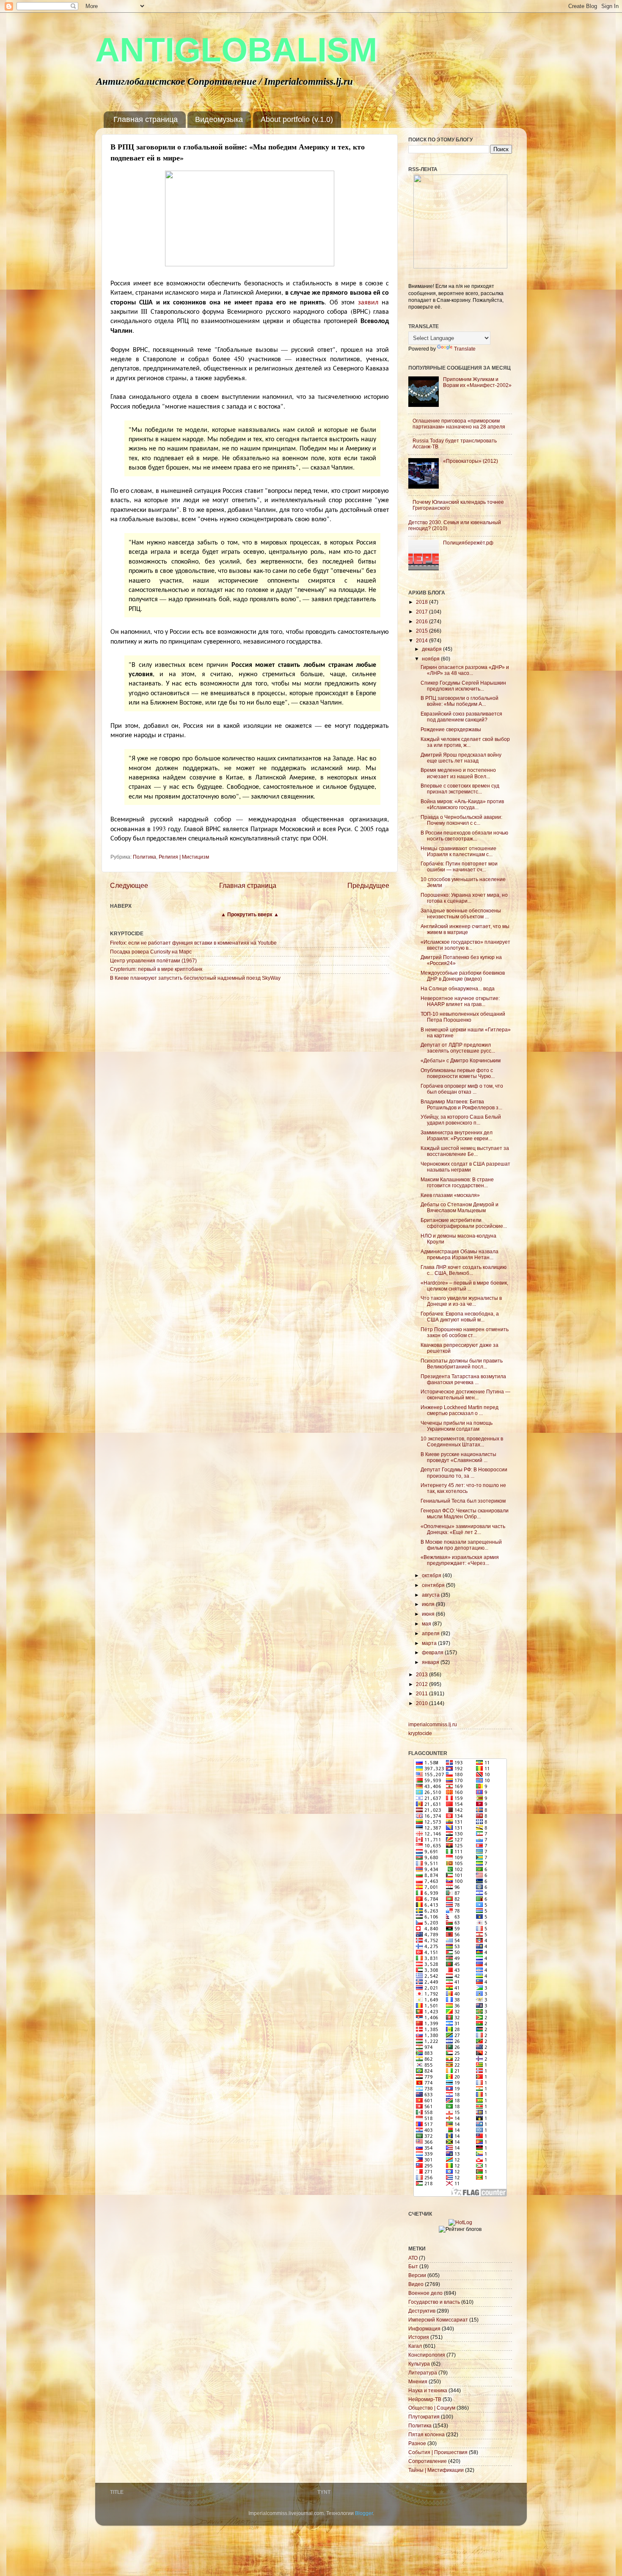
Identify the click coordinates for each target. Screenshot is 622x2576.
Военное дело (425, 2293)
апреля (431, 1633)
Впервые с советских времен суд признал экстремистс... (460, 789)
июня (429, 1614)
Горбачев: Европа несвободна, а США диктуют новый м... (460, 1317)
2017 (422, 612)
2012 (422, 1684)
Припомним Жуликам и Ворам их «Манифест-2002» (477, 382)
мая (427, 1624)
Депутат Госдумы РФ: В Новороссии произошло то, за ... (464, 1472)
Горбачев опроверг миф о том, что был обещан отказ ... (462, 1089)
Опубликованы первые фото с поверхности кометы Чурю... (458, 1073)
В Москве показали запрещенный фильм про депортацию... (461, 1545)
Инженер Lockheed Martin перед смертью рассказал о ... (460, 1410)
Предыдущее (368, 885)
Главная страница (146, 119)
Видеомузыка (219, 119)
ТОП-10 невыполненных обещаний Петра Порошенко (463, 1017)
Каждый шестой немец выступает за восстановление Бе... (465, 1151)
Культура (419, 2364)
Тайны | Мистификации (436, 2470)
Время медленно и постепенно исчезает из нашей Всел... (458, 773)
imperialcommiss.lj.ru (433, 1724)
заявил (368, 302)
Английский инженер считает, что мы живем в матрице (465, 929)
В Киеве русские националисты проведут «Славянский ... (458, 1457)
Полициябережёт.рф (468, 543)
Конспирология (427, 2355)
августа (431, 1595)
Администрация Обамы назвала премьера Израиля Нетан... (460, 1254)
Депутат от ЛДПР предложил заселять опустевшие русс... (458, 1048)
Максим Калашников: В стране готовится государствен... (457, 1182)
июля (429, 1604)
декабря (432, 649)
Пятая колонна (427, 2434)
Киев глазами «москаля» (450, 1195)
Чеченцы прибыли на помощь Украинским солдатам (457, 1426)
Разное (417, 2443)
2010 (422, 1703)
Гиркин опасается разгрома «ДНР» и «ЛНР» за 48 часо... (465, 670)
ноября (431, 659)
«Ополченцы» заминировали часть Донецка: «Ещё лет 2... (463, 1529)
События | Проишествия (438, 2452)
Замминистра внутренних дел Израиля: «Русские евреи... (457, 1135)
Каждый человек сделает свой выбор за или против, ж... (465, 742)
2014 (422, 640)
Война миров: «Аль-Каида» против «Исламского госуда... (462, 804)
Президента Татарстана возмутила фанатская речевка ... (463, 1379)
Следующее (129, 885)
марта (430, 1643)
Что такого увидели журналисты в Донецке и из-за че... (461, 1301)
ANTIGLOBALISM (236, 50)
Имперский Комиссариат (438, 2320)
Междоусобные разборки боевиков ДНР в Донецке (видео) (463, 976)
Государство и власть (434, 2302)
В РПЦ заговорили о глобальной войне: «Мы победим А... (460, 701)
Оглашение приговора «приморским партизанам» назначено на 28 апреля (459, 424)
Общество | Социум (432, 2408)
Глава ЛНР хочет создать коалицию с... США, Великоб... (464, 1270)
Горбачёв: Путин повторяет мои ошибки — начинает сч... (459, 866)
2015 (422, 631)
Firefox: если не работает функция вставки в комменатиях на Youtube (193, 943)
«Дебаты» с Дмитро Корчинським (461, 1060)
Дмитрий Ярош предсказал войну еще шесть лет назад (461, 758)
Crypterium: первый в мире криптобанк (156, 969)
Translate (465, 349)
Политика (144, 857)
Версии (417, 2275)
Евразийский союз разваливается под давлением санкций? (461, 717)
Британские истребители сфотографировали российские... (464, 1223)
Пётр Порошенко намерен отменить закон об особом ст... (465, 1332)
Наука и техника (428, 2390)
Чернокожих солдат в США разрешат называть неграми (465, 1167)
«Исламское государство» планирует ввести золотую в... (465, 945)
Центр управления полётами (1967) (153, 960)
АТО (413, 2258)
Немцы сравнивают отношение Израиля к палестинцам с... (458, 851)
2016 (422, 621)
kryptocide (420, 1733)
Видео (416, 2284)
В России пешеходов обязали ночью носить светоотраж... (464, 836)
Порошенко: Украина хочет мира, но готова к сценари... (464, 898)
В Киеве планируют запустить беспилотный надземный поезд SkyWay (195, 978)
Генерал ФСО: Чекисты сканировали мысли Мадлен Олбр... (465, 1513)
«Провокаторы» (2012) (471, 461)
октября (432, 1575)
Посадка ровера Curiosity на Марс (151, 952)
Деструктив (422, 2311)
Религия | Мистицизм (184, 857)
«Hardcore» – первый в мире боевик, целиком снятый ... (464, 1286)
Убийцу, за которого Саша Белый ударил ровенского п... (461, 1120)
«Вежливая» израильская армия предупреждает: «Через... (460, 1560)
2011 (422, 1693)
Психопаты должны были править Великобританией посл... (462, 1364)
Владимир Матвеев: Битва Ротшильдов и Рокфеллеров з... (461, 1104)
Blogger (364, 2513)
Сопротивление (428, 2461)
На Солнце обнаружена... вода (458, 988)
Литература (423, 2373)
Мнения (418, 2381)
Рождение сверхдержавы (451, 729)
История (419, 2337)
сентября (434, 1585)
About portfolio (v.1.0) (297, 119)
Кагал (415, 2346)
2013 (422, 1674)
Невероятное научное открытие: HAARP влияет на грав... (460, 1001)
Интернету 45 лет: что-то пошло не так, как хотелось (463, 1488)
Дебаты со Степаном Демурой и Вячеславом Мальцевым (460, 1207)
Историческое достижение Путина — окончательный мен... (465, 1394)
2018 (422, 602)
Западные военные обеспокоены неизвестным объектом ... (461, 913)
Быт (413, 2266)
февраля (433, 1652)
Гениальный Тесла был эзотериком (463, 1501)
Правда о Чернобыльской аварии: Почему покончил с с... (461, 820)
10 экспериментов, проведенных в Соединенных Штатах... (462, 1441)
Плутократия (424, 2417)
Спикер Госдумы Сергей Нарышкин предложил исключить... (463, 686)
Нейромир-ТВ (425, 2399)
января (431, 1662)
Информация (424, 2329)
